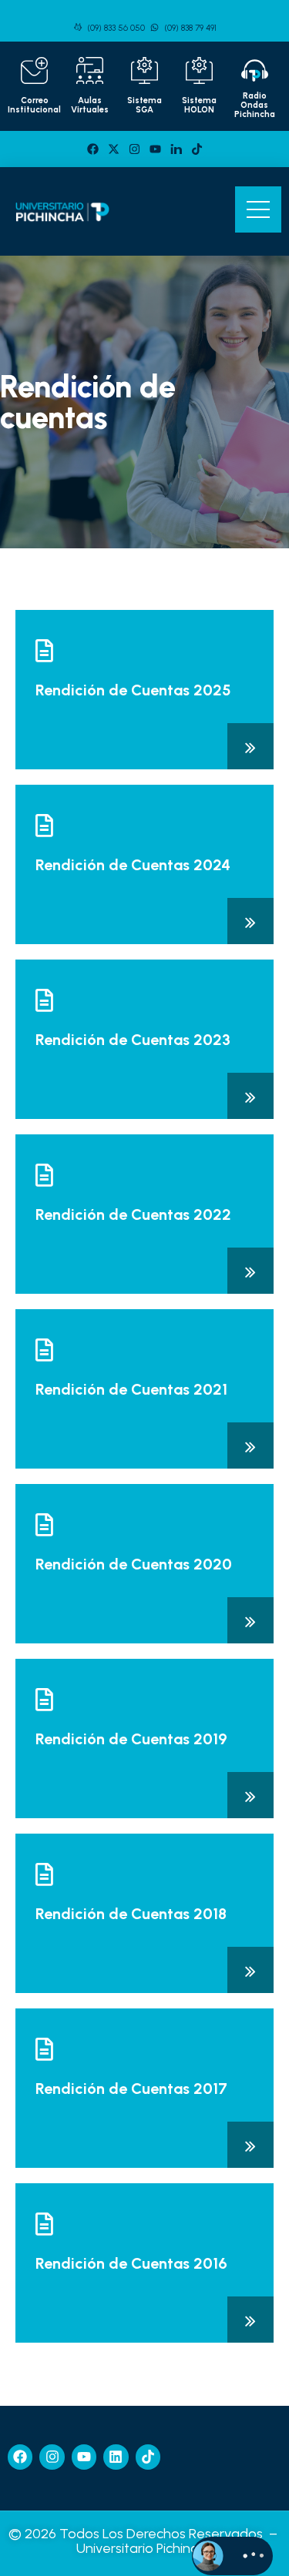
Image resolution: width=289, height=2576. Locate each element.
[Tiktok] (197, 149)
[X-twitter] (114, 149)
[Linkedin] (116, 2457)
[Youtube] (155, 149)
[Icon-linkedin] (176, 149)
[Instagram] (134, 149)
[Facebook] (93, 149)
